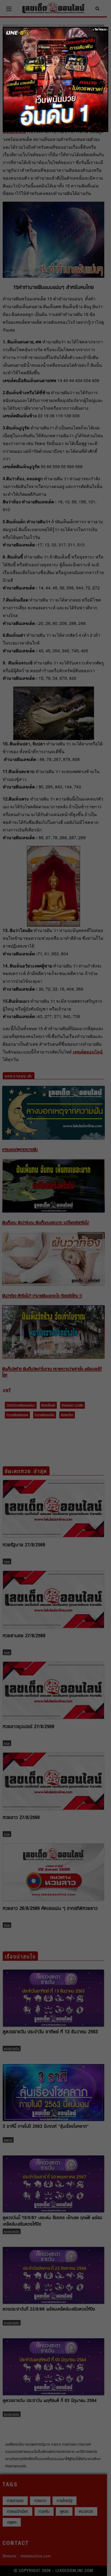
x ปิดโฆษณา (100, 29)
